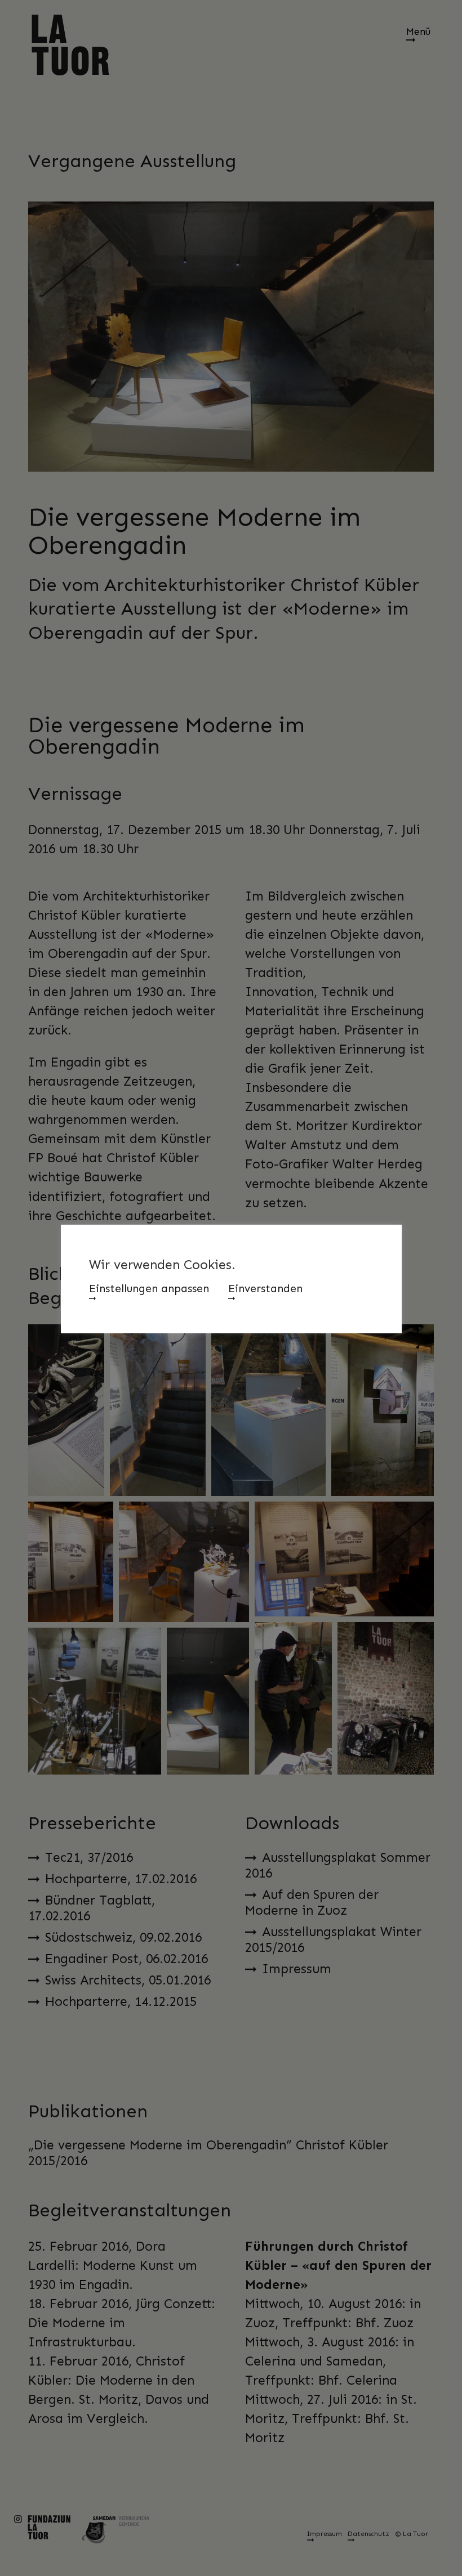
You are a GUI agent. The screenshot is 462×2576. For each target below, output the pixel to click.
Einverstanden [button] (265, 1289)
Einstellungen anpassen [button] (149, 1289)
